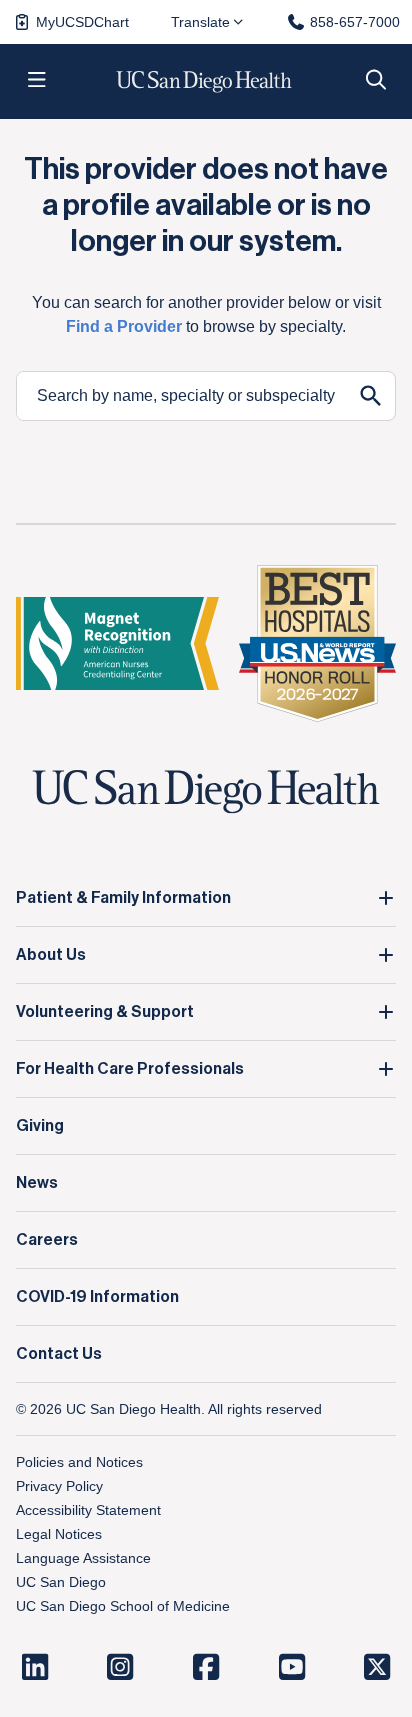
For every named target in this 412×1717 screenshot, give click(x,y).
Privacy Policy (59, 1486)
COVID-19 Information (97, 1297)
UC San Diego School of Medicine (123, 1606)
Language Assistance (83, 1558)
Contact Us (59, 1354)
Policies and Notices (79, 1462)
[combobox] (182, 396)
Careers (47, 1240)
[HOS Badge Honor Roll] (317, 643)
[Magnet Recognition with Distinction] (117, 643)
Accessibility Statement (88, 1510)
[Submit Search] (371, 396)
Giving (40, 1126)
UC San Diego (61, 1582)
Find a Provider (124, 326)
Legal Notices (59, 1534)
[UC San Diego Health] (206, 791)
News (37, 1183)
